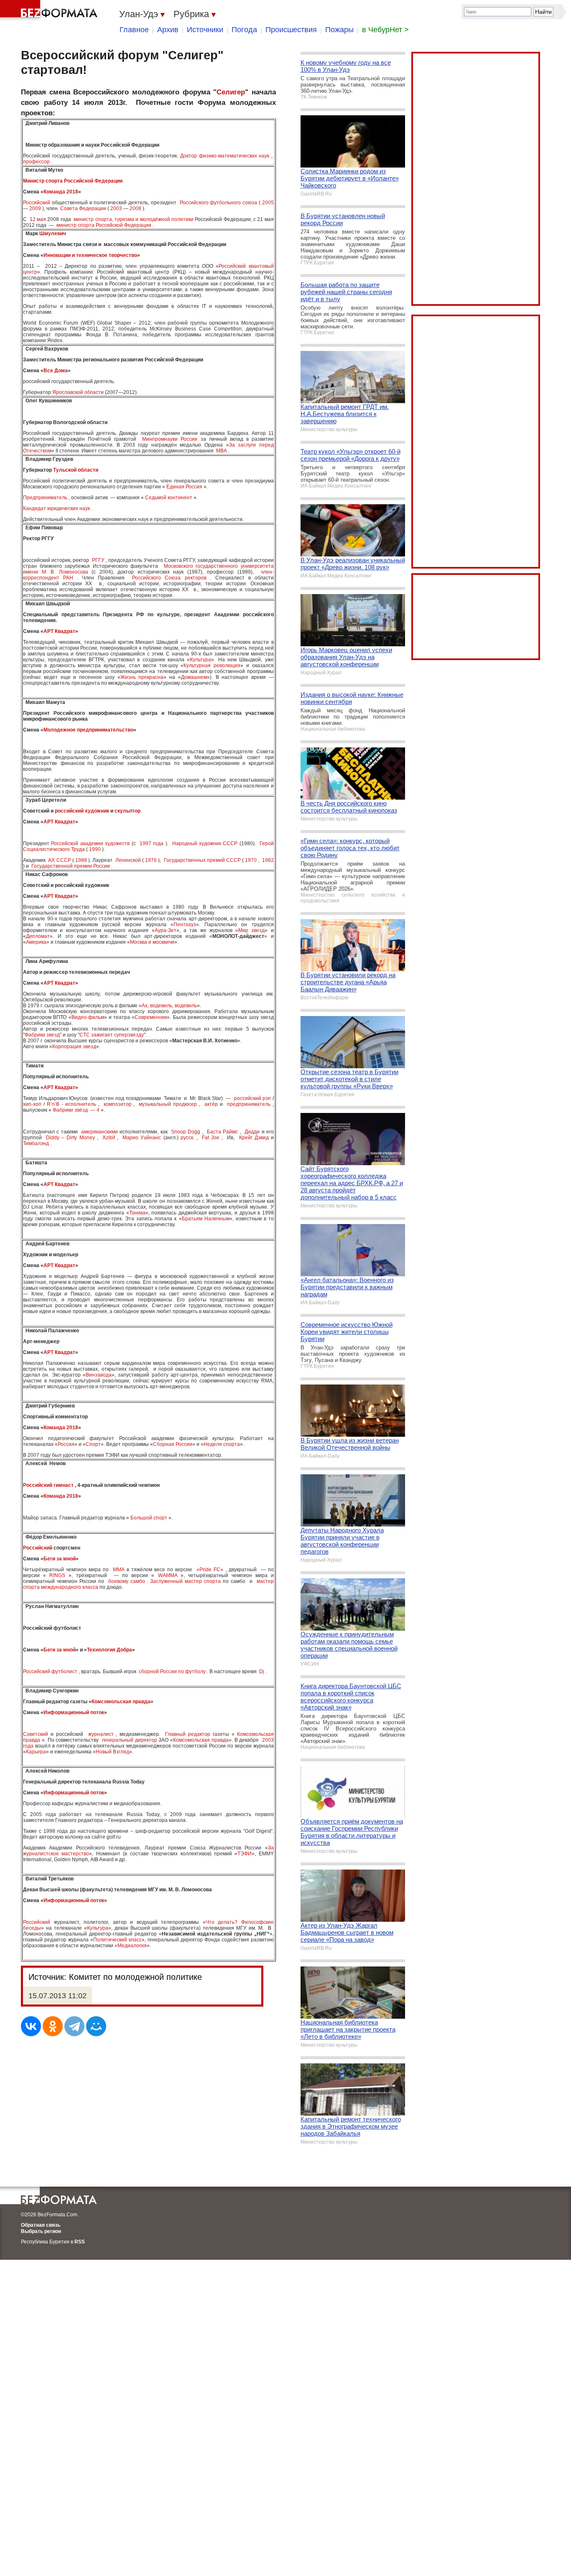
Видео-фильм (88, 1017)
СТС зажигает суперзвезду (112, 1035)
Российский (37, 203)
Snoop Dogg (186, 1132)
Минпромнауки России (170, 439)
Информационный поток (74, 1712)
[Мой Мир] (96, 2026)
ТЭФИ (245, 1854)
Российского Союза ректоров (169, 578)
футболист (64, 1672)
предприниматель (249, 1104)
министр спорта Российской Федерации (104, 225)
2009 (35, 208)
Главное (134, 30)
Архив (168, 30)
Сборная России (173, 1444)
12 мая (38, 219)
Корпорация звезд (74, 1047)
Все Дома (56, 371)
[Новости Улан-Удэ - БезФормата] (50, 10)
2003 (116, 208)
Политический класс (117, 1940)
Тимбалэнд (36, 1143)
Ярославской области (78, 392)
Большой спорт (149, 1518)
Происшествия (291, 30)
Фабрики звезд (42, 1035)
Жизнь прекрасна (142, 677)
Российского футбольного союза (219, 203)
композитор (118, 1104)
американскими (99, 1132)
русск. (187, 1138)
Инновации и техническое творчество (90, 255)
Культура (200, 660)
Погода (244, 30)
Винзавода (99, 1375)
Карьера (36, 1752)
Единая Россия (184, 487)
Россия (66, 1444)
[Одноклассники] (53, 2026)
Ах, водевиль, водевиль (169, 1006)
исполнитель (81, 1104)
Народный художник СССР (205, 843)
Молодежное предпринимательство (88, 730)
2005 (268, 203)
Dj (262, 1672)
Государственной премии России (71, 866)
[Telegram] (74, 2026)
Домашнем (194, 677)
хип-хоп (32, 1104)
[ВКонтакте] (31, 2026)
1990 (95, 849)
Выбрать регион (41, 2231)
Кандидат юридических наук (56, 508)
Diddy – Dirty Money (70, 1138)
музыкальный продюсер (168, 1104)
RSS (80, 2242)
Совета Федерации (83, 208)
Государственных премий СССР (202, 860)
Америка (36, 942)
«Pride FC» (210, 1570)
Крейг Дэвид (254, 1138)
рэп (267, 1098)
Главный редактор (188, 1734)
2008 (135, 208)
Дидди (252, 1132)
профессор (36, 162)
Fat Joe (211, 1138)
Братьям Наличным (206, 1219)
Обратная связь (41, 2225)
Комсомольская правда (121, 1702)
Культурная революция (212, 666)
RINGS (57, 1575)
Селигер (231, 92)
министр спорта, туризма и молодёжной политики (134, 219)
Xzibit (109, 1138)
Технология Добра (110, 1650)
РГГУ (98, 560)
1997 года (152, 843)
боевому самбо (127, 1581)
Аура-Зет (166, 930)
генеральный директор (130, 1740)
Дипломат (38, 936)
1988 (81, 860)
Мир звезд (251, 930)
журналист (101, 1734)
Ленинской (128, 860)
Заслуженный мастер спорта (185, 1581)
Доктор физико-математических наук (225, 156)
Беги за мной (60, 1559)
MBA (221, 451)
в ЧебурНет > (385, 30)
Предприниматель (45, 498)
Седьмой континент (169, 498)
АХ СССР (59, 860)
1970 (251, 860)
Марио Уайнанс (142, 1138)
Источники (205, 30)
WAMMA (168, 1575)
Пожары (339, 30)
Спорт (93, 1444)
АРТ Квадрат (59, 631)
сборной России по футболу (172, 1672)
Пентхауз (185, 925)
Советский (36, 1734)
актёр (211, 1104)
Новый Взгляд (112, 1752)
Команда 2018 (61, 192)
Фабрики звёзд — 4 (76, 1110)
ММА (119, 1570)
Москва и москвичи (152, 942)
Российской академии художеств (90, 843)
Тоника (137, 1213)
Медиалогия (132, 1946)
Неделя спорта (222, 1444)
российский (248, 1098)
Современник (151, 1017)
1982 (268, 860)
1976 (151, 860)
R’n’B (53, 1104)
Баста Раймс (222, 1132)
